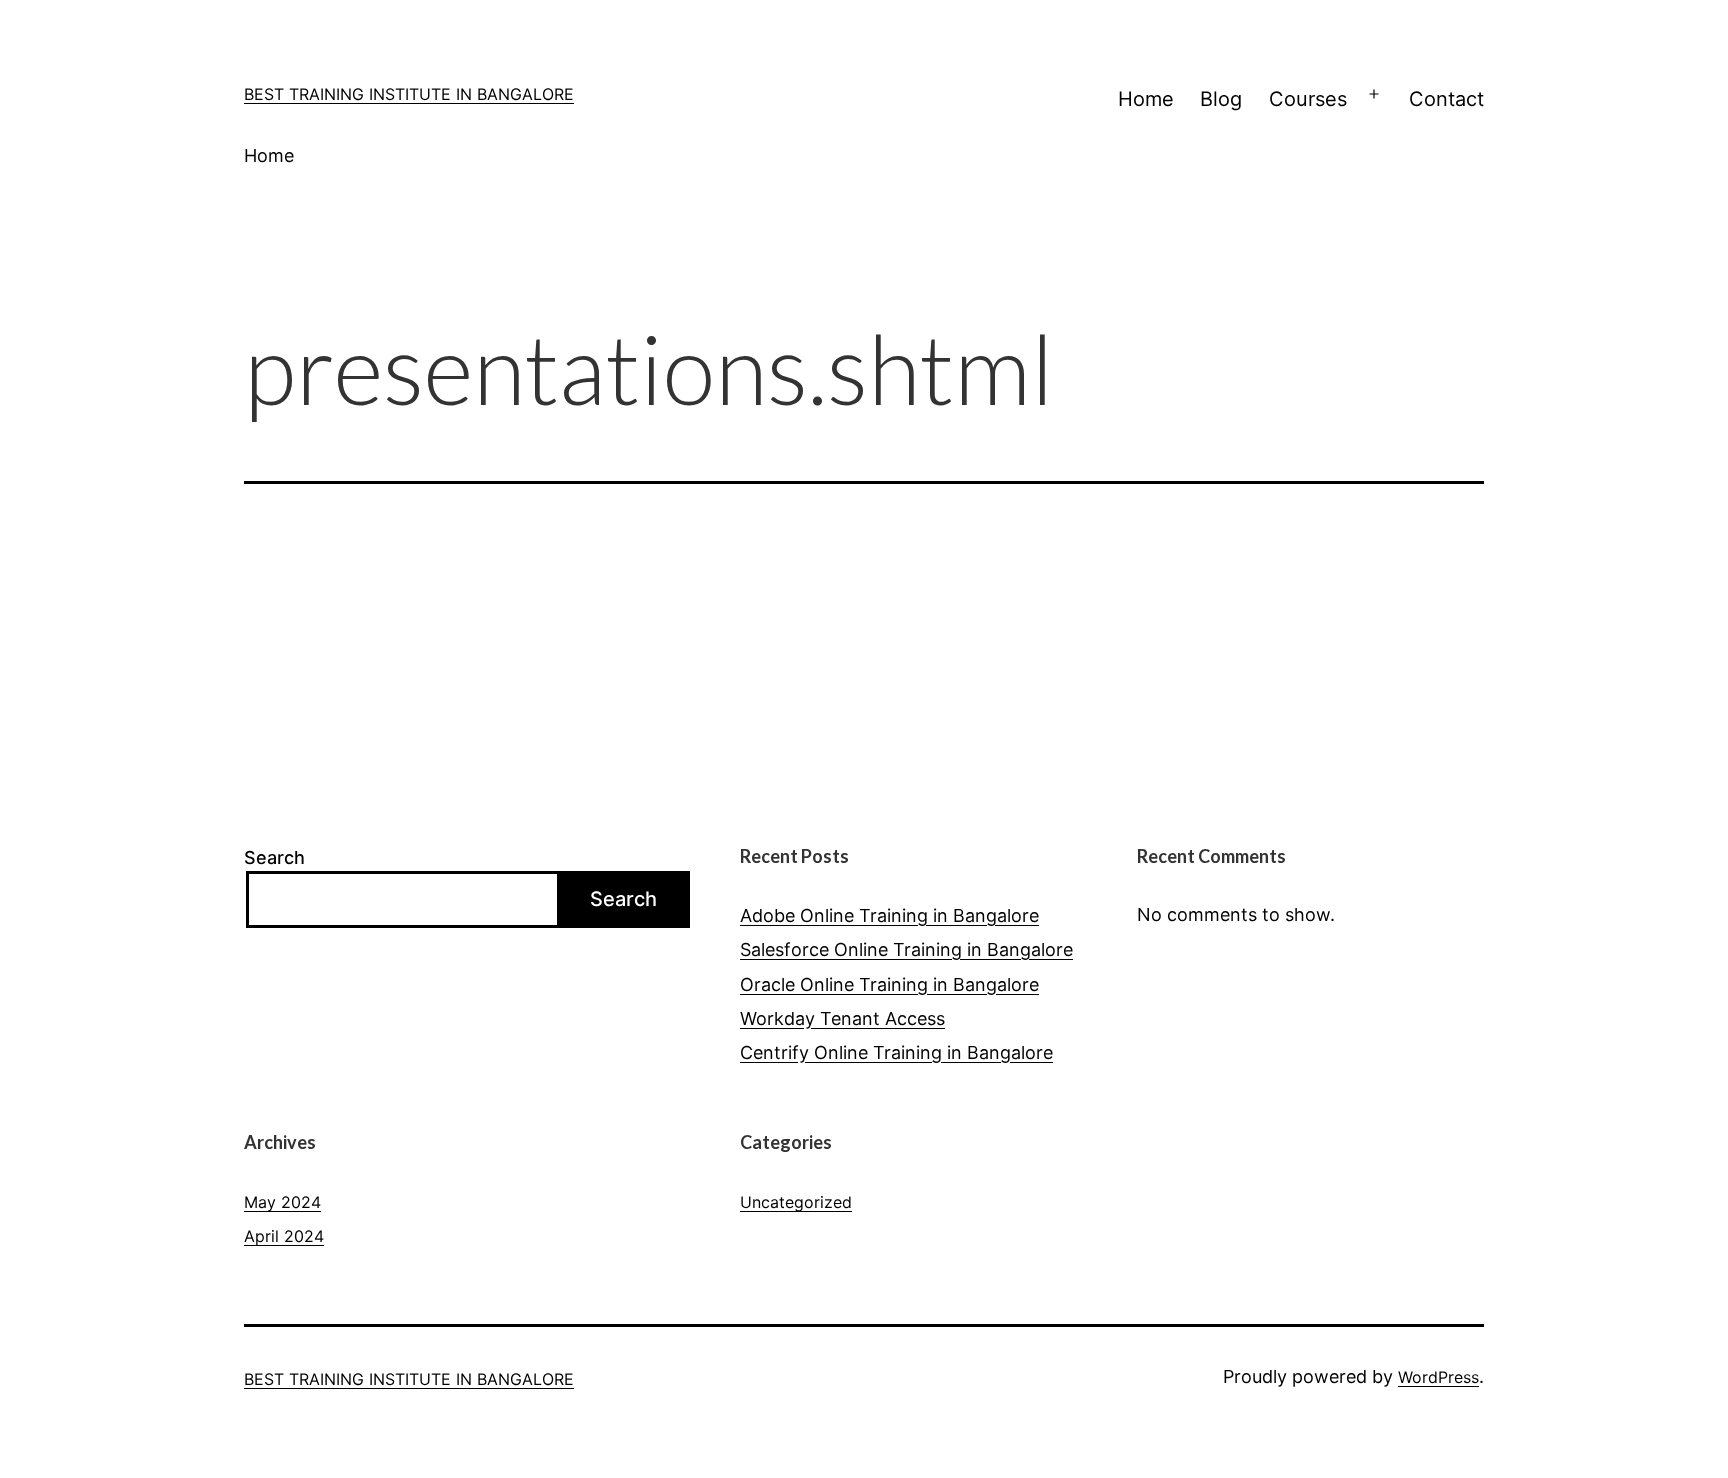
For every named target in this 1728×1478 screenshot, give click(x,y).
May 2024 (282, 1202)
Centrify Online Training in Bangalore (896, 1052)
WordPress (1438, 1377)
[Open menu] (1374, 95)
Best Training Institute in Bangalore (409, 94)
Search (274, 857)
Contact (1446, 99)
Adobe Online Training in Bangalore (889, 915)
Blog (1221, 99)
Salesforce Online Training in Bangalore (906, 949)
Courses (1308, 99)
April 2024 (284, 1236)
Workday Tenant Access (842, 1018)
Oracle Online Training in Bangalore (889, 984)
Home (1146, 99)
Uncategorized (796, 1202)
